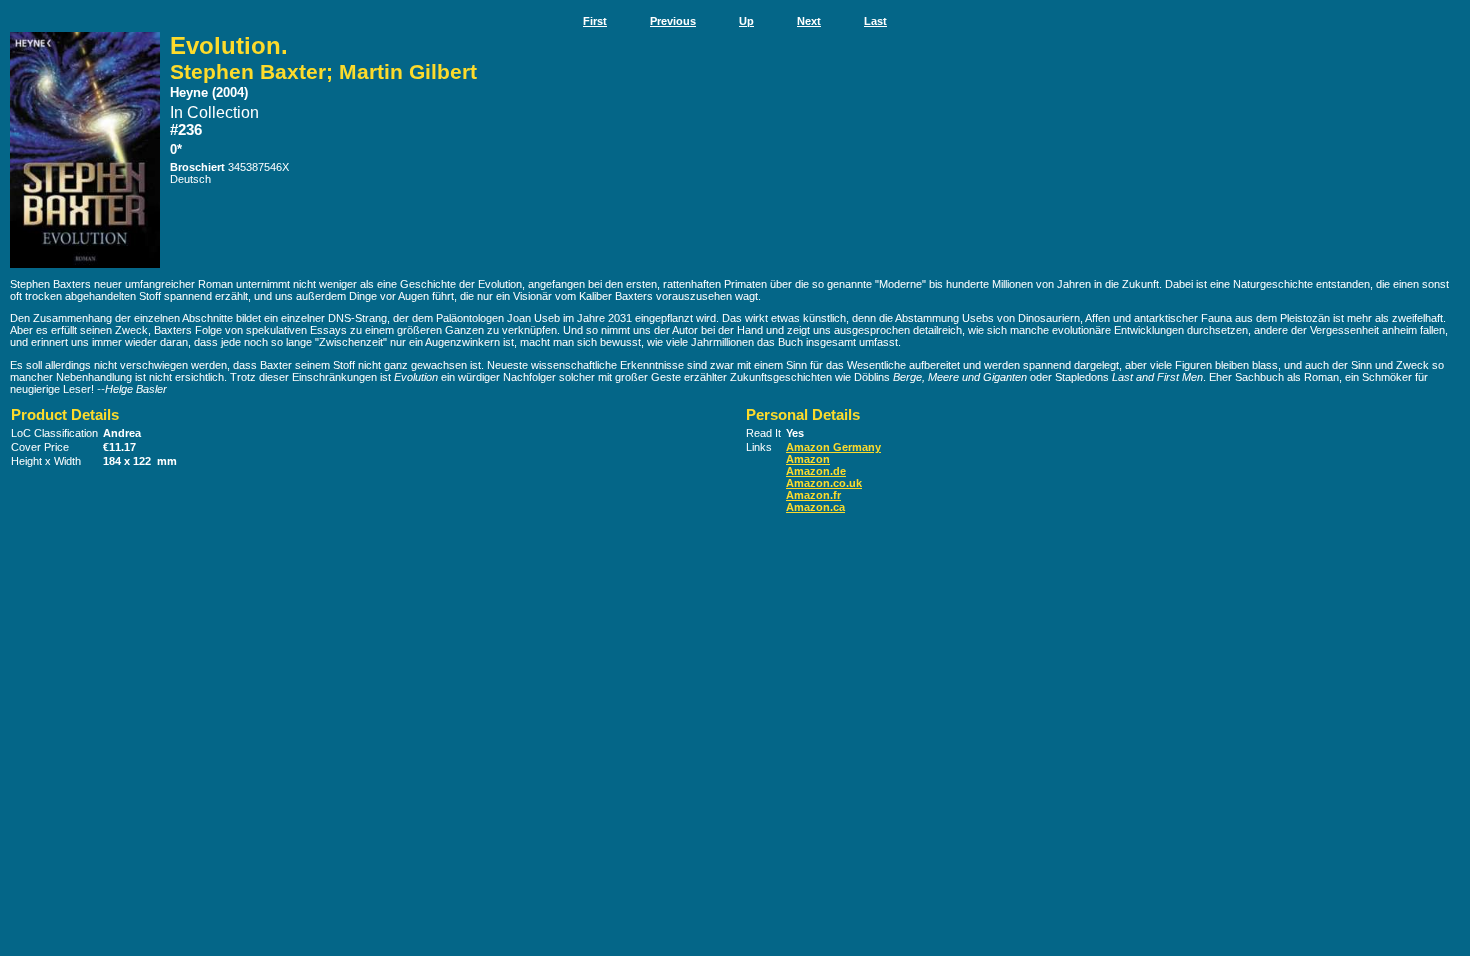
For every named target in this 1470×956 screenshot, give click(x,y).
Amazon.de (816, 471)
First (595, 21)
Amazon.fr (813, 495)
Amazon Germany (833, 447)
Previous (673, 21)
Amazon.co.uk (824, 483)
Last (875, 21)
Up (746, 21)
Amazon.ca (815, 507)
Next (809, 21)
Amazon (808, 459)
